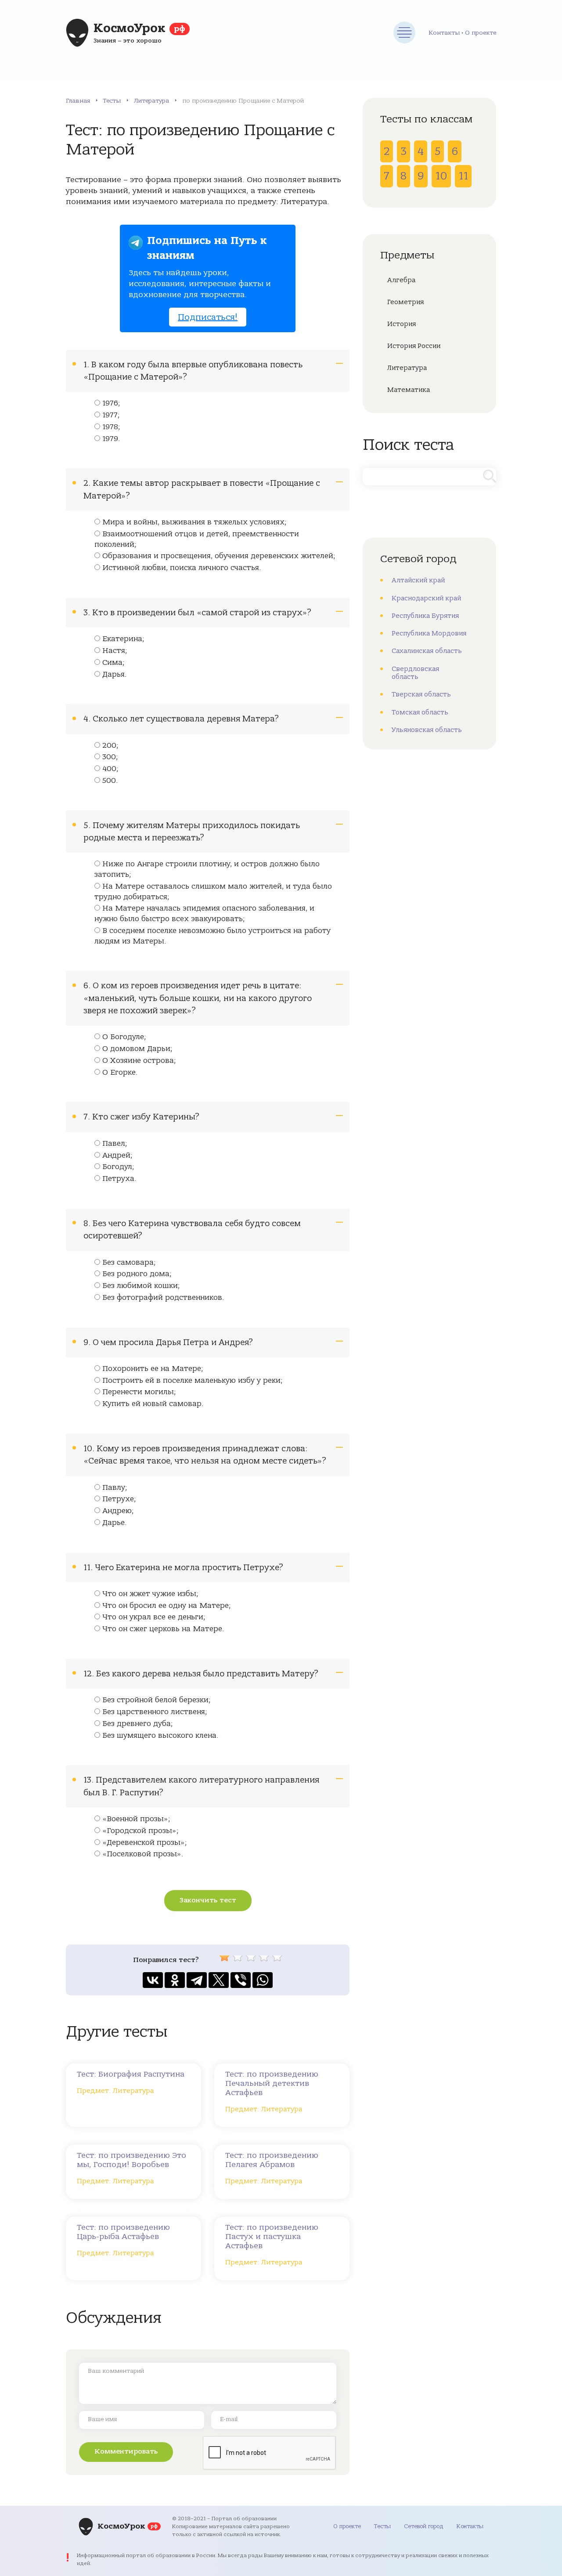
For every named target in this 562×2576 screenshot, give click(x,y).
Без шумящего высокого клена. (160, 1736)
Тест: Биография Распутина (131, 2074)
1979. (111, 439)
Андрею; (118, 1511)
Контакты (444, 33)
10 (441, 176)
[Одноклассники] (175, 1980)
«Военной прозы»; (136, 1819)
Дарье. (115, 1523)
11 (463, 176)
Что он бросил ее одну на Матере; (167, 1606)
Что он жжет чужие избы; (150, 1594)
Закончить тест (208, 1900)
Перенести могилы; (139, 1392)
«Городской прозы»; (140, 1831)
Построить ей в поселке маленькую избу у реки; (193, 1381)
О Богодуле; (124, 1037)
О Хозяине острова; (139, 1061)
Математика (409, 390)
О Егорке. (120, 1073)
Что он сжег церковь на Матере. (163, 1629)
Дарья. (115, 674)
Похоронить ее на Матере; (153, 1369)
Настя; (115, 651)
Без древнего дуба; (138, 1724)
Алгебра (401, 280)
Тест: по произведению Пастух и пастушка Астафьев (272, 2237)
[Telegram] (197, 1980)
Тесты (112, 101)
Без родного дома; (137, 1274)
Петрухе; (119, 1499)
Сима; (113, 663)
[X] (219, 1980)
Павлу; (115, 1488)
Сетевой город (423, 2526)
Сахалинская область (427, 651)
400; (110, 769)
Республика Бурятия (425, 616)
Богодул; (118, 1167)
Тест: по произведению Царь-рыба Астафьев (123, 2232)
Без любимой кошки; (141, 1286)
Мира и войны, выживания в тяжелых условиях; (195, 522)
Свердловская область (415, 673)
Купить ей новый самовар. (153, 1404)
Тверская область (421, 694)
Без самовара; (129, 1263)
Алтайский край (418, 580)
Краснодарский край (426, 598)
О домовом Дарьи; (137, 1049)
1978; (111, 427)
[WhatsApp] (263, 1980)
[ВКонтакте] (153, 1980)
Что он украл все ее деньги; (154, 1617)
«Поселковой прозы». (143, 1854)
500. (110, 781)
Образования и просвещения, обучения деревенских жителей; (219, 556)
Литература (151, 101)
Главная (78, 101)
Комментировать (126, 2451)
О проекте (481, 33)
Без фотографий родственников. (163, 1298)
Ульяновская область (427, 730)
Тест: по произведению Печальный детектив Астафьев (272, 2083)
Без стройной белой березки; (157, 1700)
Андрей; (117, 1155)
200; (110, 746)
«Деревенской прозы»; (145, 1843)
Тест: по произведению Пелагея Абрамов (272, 2160)
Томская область (420, 712)
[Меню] (404, 32)
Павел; (115, 1144)
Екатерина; (123, 639)
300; (110, 757)
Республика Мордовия (429, 633)
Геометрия (405, 302)
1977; (111, 415)
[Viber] (241, 1980)
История (402, 324)
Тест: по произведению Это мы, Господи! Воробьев (131, 2160)
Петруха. (119, 1179)
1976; (111, 403)
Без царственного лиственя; (155, 1712)
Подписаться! (208, 317)
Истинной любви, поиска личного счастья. (182, 568)
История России (414, 346)
